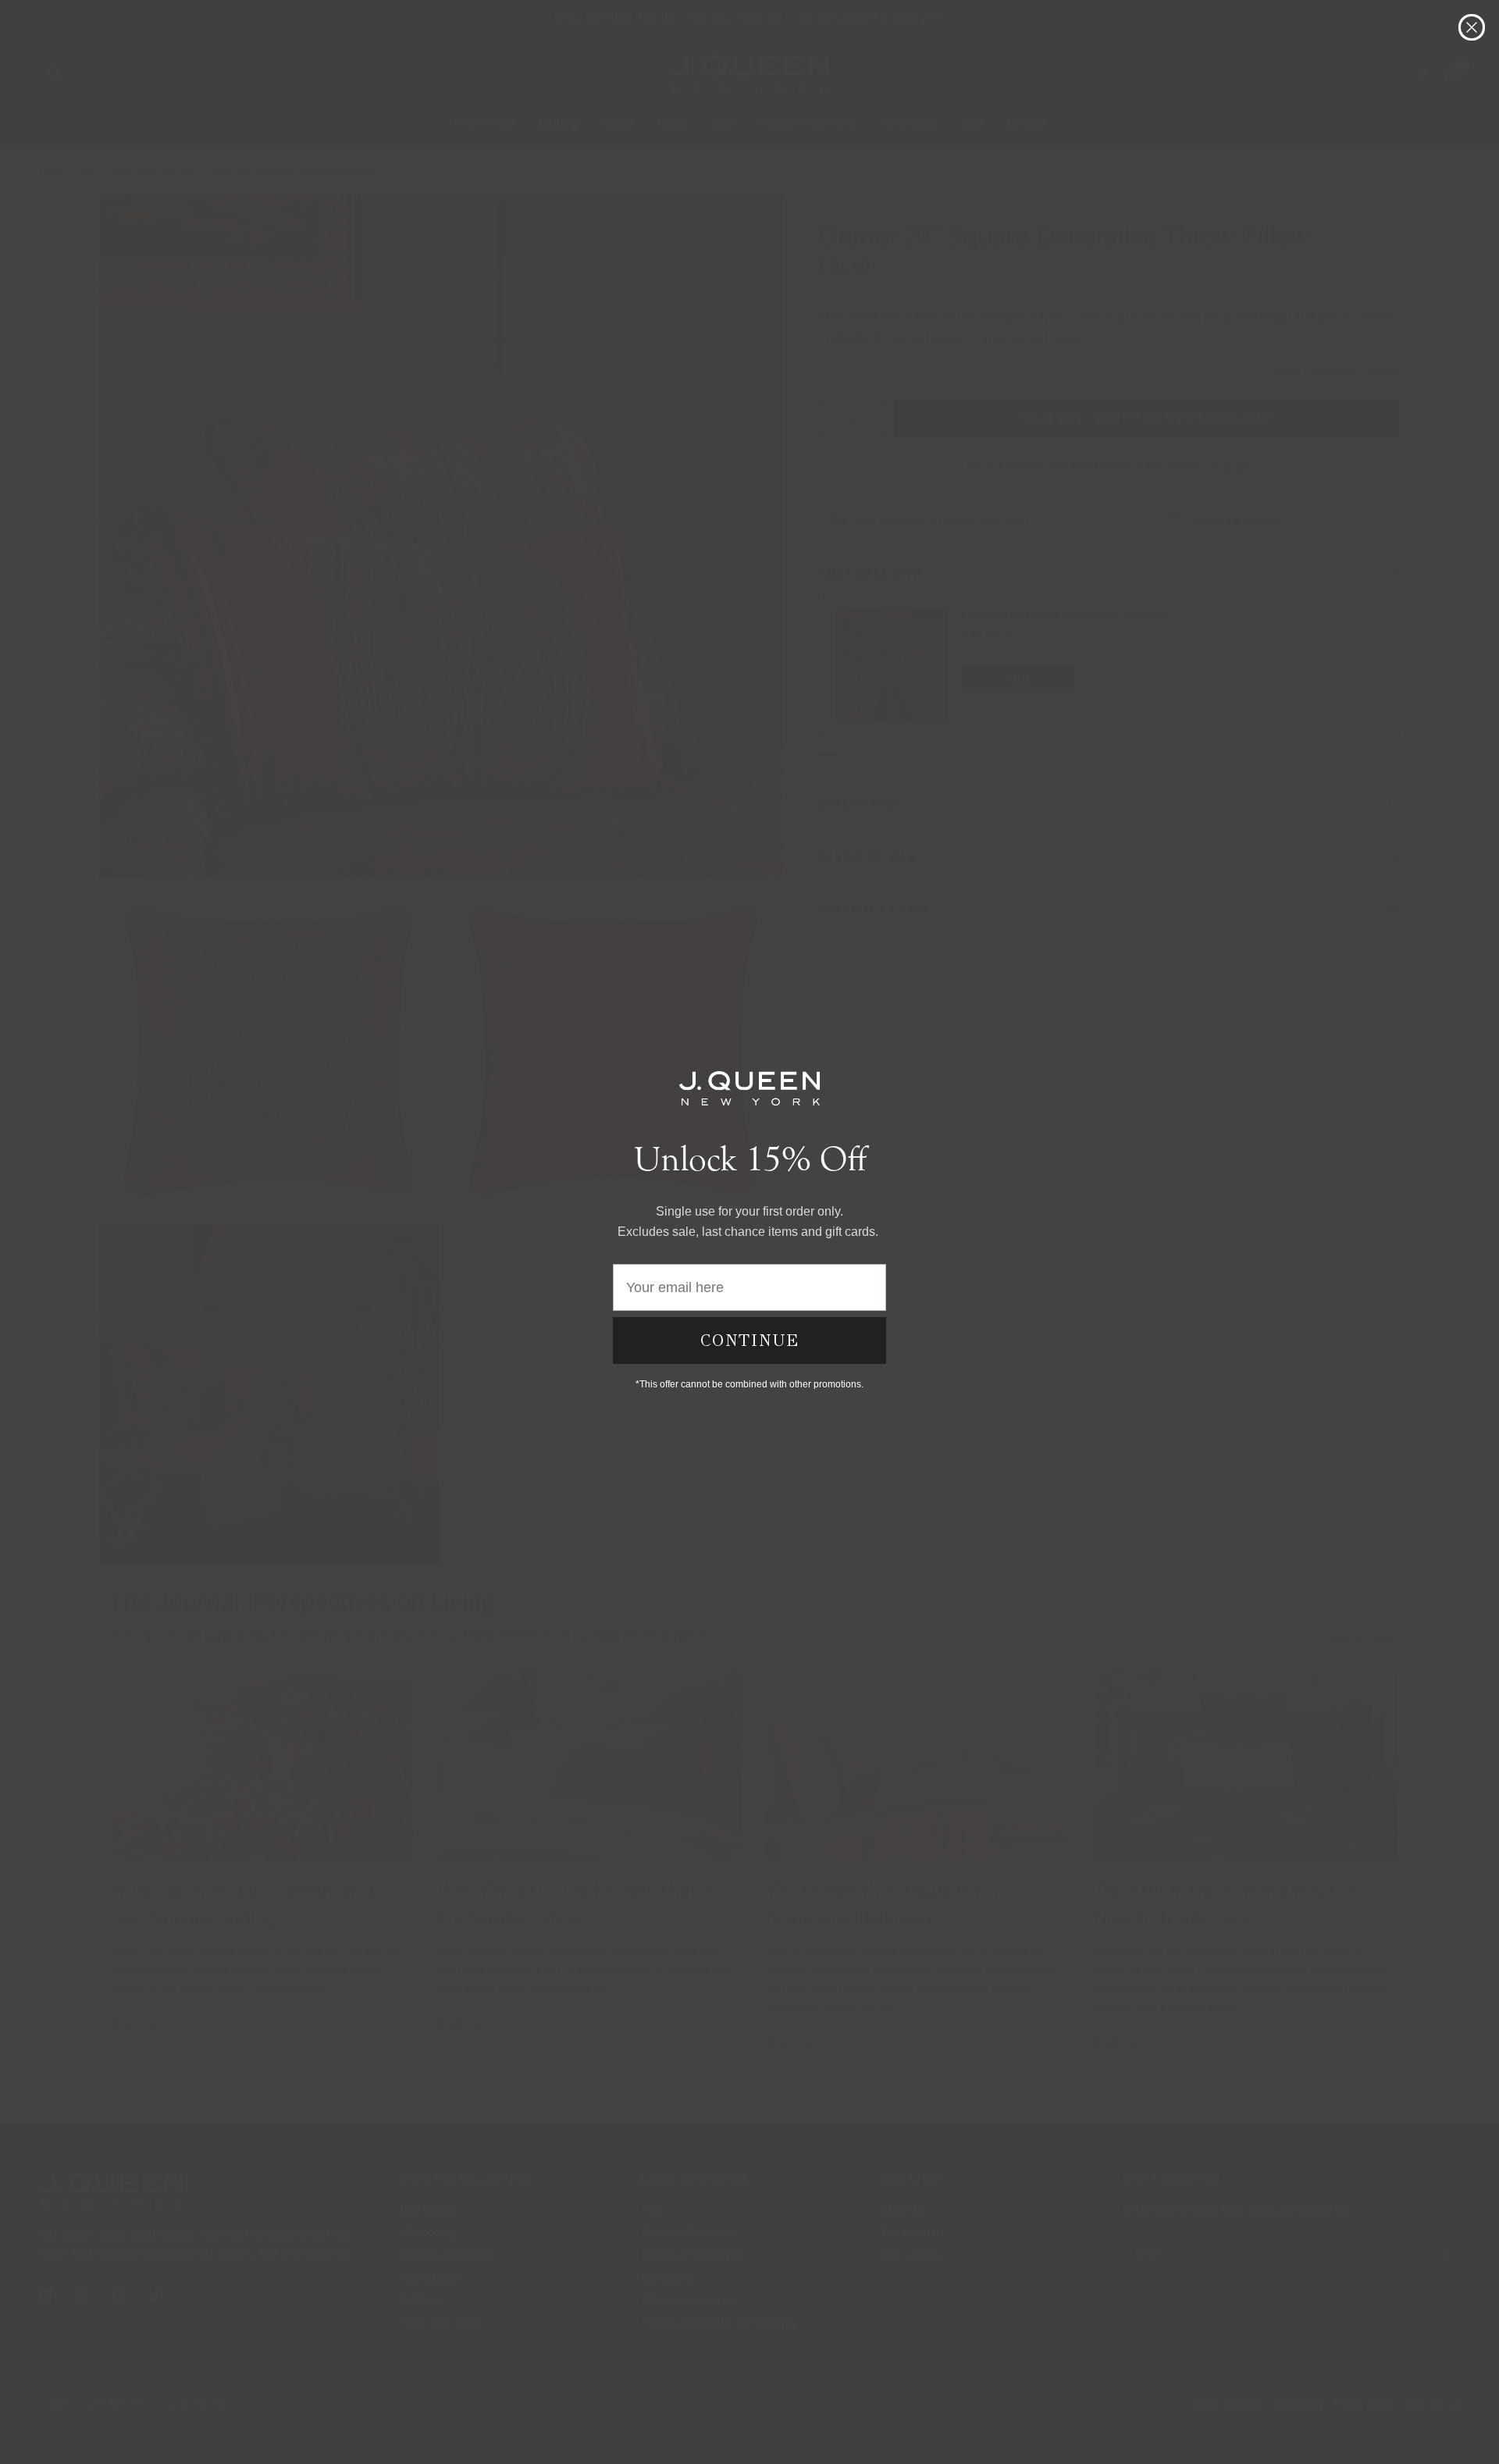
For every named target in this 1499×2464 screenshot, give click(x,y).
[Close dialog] (1472, 27)
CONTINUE (750, 1341)
